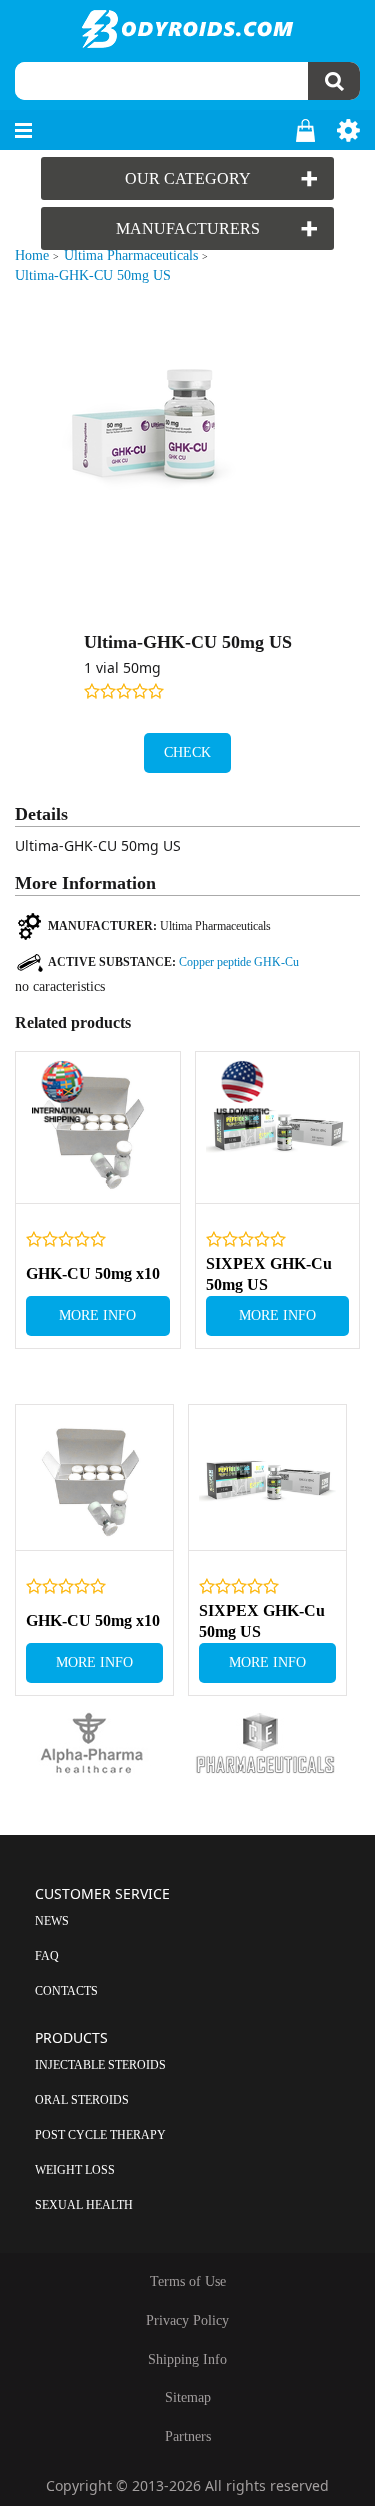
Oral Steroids (82, 2100)
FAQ (47, 1956)
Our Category (188, 178)
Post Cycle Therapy (100, 2135)
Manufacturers (188, 228)
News (52, 1921)
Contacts (66, 1991)
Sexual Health (84, 2205)
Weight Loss (75, 2170)
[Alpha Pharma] (101, 1744)
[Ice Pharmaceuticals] (274, 1744)
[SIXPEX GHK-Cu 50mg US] (278, 1128)
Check (187, 752)
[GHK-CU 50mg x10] (98, 1128)
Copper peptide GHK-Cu (239, 962)
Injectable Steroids (100, 2065)
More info (97, 1315)
